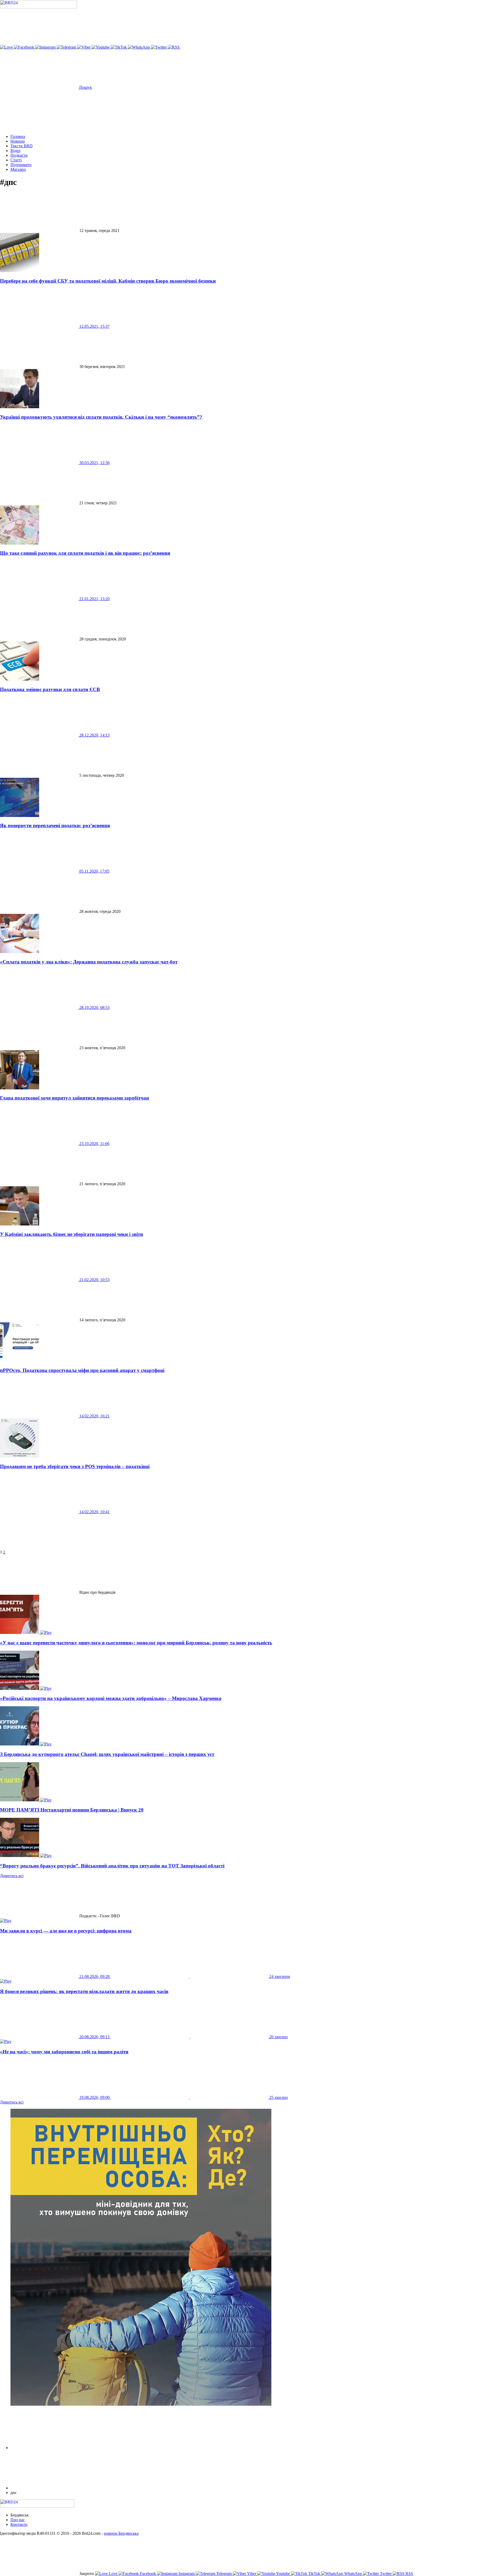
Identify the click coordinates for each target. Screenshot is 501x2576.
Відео (15, 151)
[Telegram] (67, 47)
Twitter (386, 2574)
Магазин (18, 169)
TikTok (314, 2574)
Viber (252, 2574)
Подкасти (19, 155)
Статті (16, 160)
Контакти (19, 2524)
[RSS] (174, 47)
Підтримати (21, 165)
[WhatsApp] (139, 47)
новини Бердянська (121, 2533)
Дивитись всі (12, 1876)
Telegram (224, 2574)
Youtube (283, 2574)
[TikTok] (119, 47)
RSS (409, 2574)
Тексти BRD (22, 146)
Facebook (148, 2574)
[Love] (7, 47)
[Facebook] (25, 47)
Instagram (187, 2574)
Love (113, 2574)
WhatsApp (353, 2574)
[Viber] (84, 47)
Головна (18, 136)
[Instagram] (46, 47)
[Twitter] (159, 47)
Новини (18, 141)
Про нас (18, 2520)
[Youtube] (101, 47)
